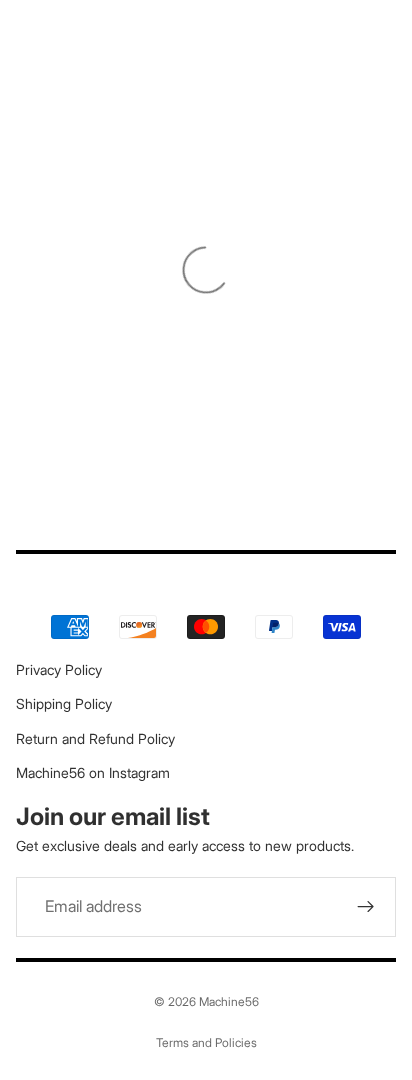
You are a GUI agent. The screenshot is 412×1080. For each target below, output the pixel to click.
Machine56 (229, 1001)
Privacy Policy (59, 669)
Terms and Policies (206, 1042)
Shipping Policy (64, 703)
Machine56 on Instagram (93, 772)
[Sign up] (366, 907)
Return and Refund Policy (95, 738)
